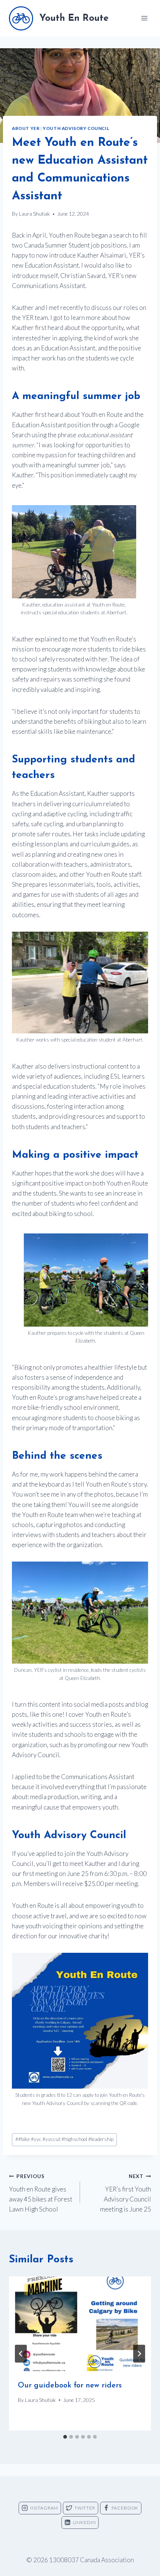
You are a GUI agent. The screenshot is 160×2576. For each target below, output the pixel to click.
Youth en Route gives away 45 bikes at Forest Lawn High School (41, 2193)
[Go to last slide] (21, 2354)
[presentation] (80, 2324)
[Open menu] (144, 18)
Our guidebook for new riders (70, 2386)
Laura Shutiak (34, 214)
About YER (26, 128)
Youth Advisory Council (76, 128)
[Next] (139, 2354)
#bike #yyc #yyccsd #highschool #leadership (64, 2139)
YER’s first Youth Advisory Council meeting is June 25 (126, 2193)
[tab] (65, 2437)
